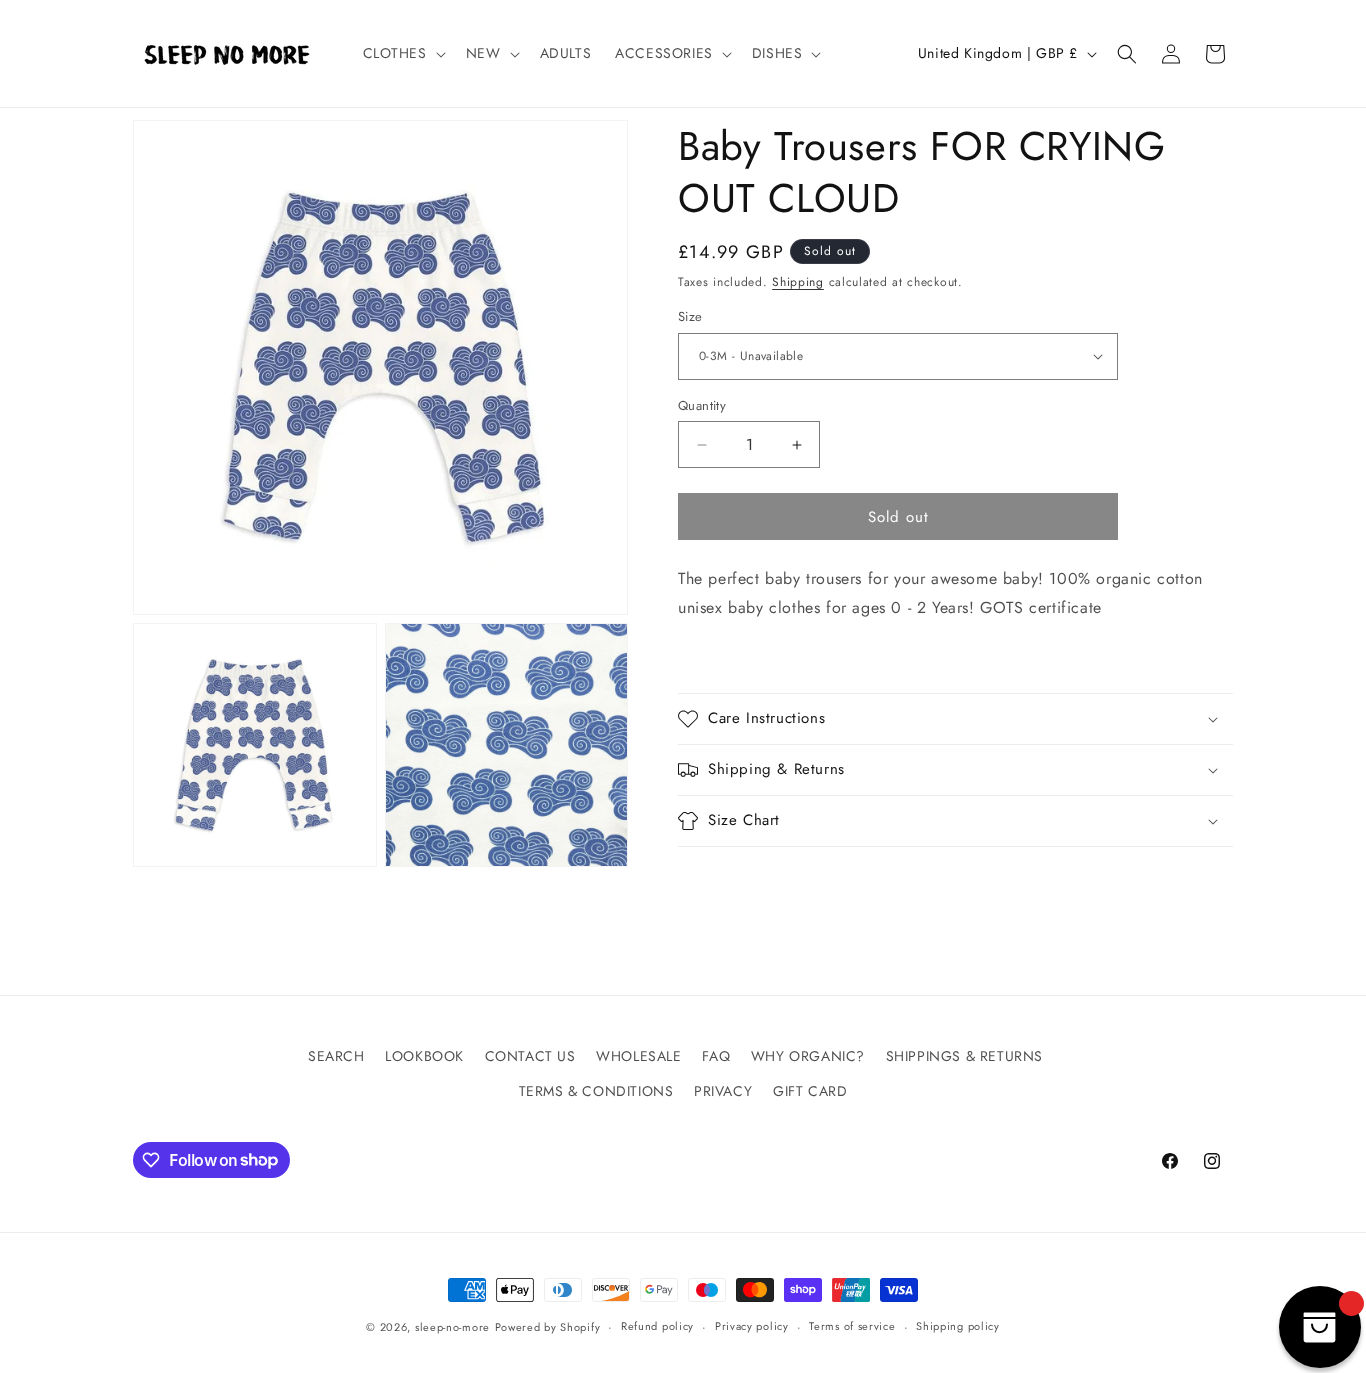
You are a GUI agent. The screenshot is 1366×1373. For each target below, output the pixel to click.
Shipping (798, 282)
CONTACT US (530, 1056)
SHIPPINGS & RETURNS (964, 1056)
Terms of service (852, 1326)
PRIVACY (723, 1091)
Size (690, 316)
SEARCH (336, 1056)
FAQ (716, 1056)
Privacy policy (752, 1326)
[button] (402, 53)
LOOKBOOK (424, 1056)
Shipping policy (958, 1326)
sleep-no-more (452, 1327)
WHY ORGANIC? (808, 1056)
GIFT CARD (810, 1091)
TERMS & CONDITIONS (596, 1091)
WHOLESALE (638, 1056)
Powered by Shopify (548, 1327)
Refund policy (657, 1326)
